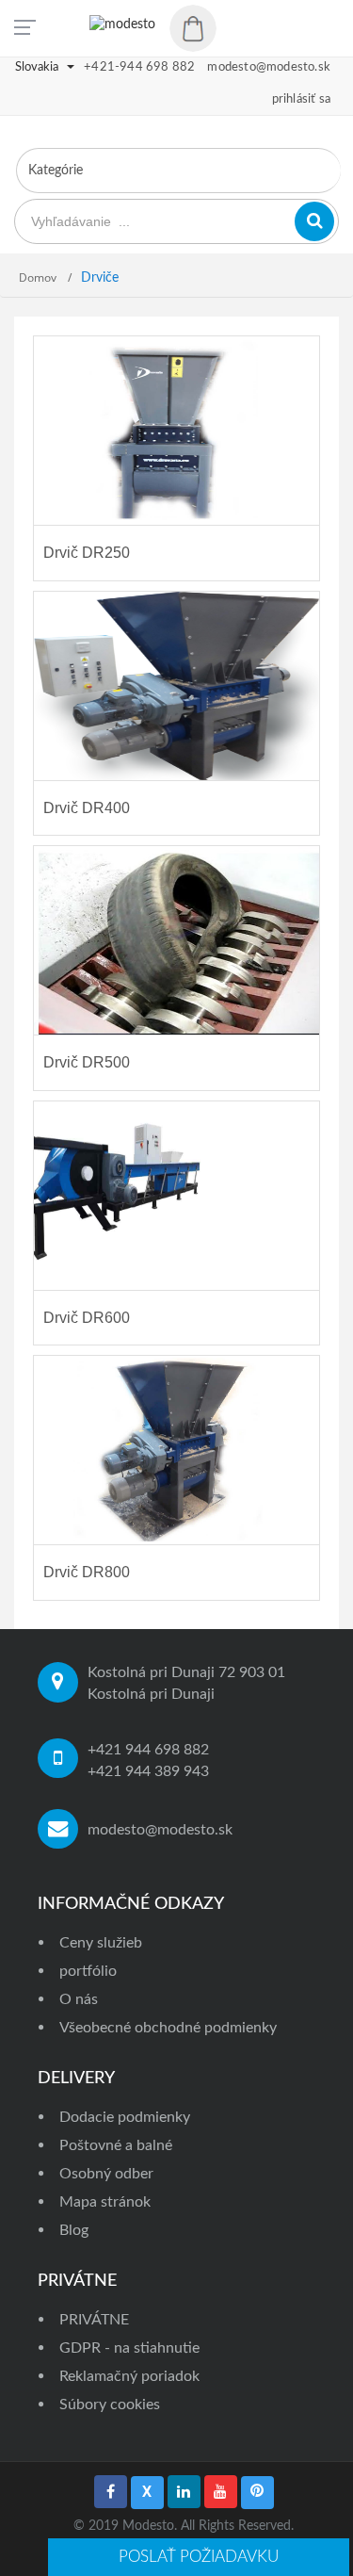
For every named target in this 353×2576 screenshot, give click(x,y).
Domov (39, 277)
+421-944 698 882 (139, 67)
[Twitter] (147, 2493)
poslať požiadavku (199, 2557)
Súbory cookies (110, 2405)
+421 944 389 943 (148, 1771)
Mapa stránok (105, 2202)
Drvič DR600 (87, 1318)
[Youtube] (221, 2492)
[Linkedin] (184, 2492)
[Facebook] (111, 2492)
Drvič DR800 (87, 1572)
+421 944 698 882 (148, 1750)
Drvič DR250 (87, 553)
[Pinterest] (257, 2493)
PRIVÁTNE (94, 2320)
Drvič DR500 (87, 1062)
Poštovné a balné (116, 2145)
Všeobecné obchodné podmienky (168, 2028)
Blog (74, 2230)
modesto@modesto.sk (160, 1830)
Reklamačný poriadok (129, 2376)
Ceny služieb (101, 1943)
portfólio (88, 1971)
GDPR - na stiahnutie (129, 2348)
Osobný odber (106, 2174)
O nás (79, 1999)
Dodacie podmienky (125, 2117)
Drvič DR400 (87, 808)
